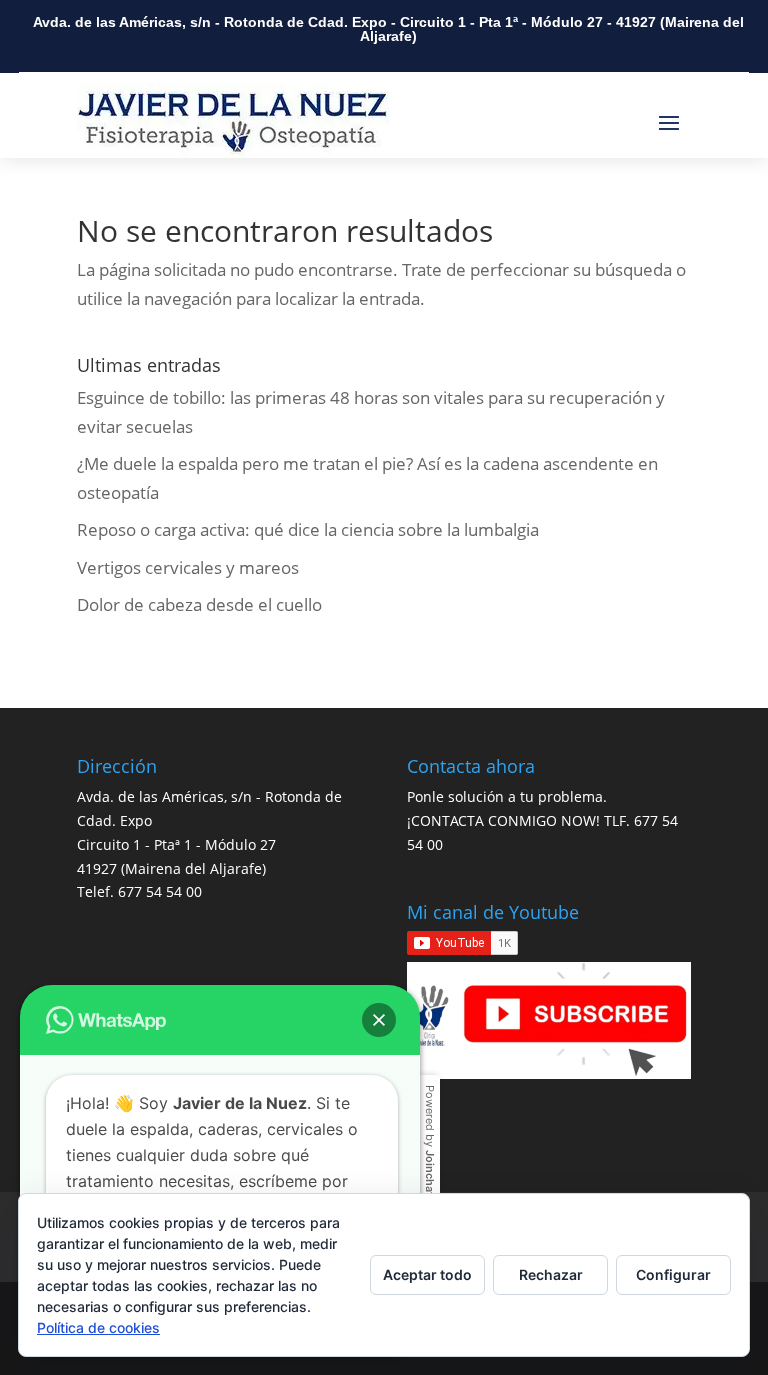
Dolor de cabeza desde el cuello (199, 604)
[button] (379, 1020)
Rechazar (551, 1274)
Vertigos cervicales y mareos (188, 567)
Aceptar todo (427, 1274)
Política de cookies (98, 1327)
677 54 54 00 (160, 891)
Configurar (673, 1274)
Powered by (430, 1140)
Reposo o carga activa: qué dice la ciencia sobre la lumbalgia (308, 529)
